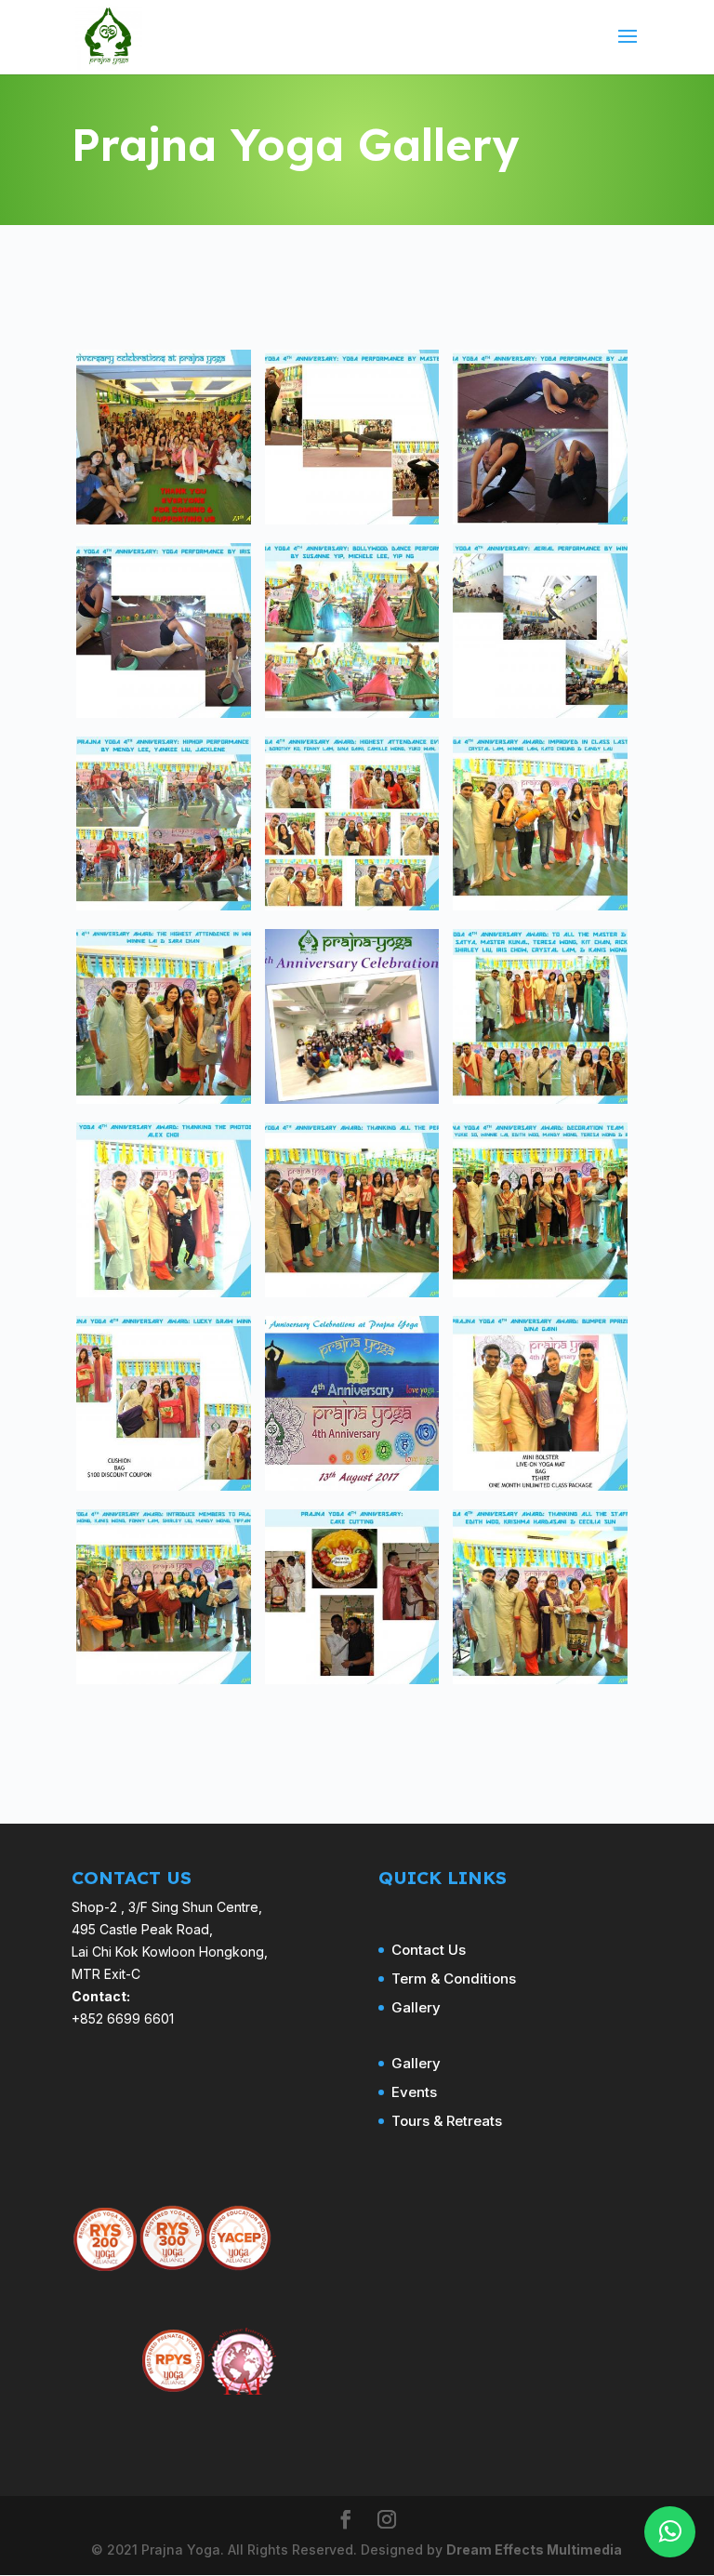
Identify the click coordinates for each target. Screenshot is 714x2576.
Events (414, 2092)
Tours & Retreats (447, 2121)
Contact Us (429, 1950)
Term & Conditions (454, 1978)
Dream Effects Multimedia (534, 2549)
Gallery (416, 2007)
